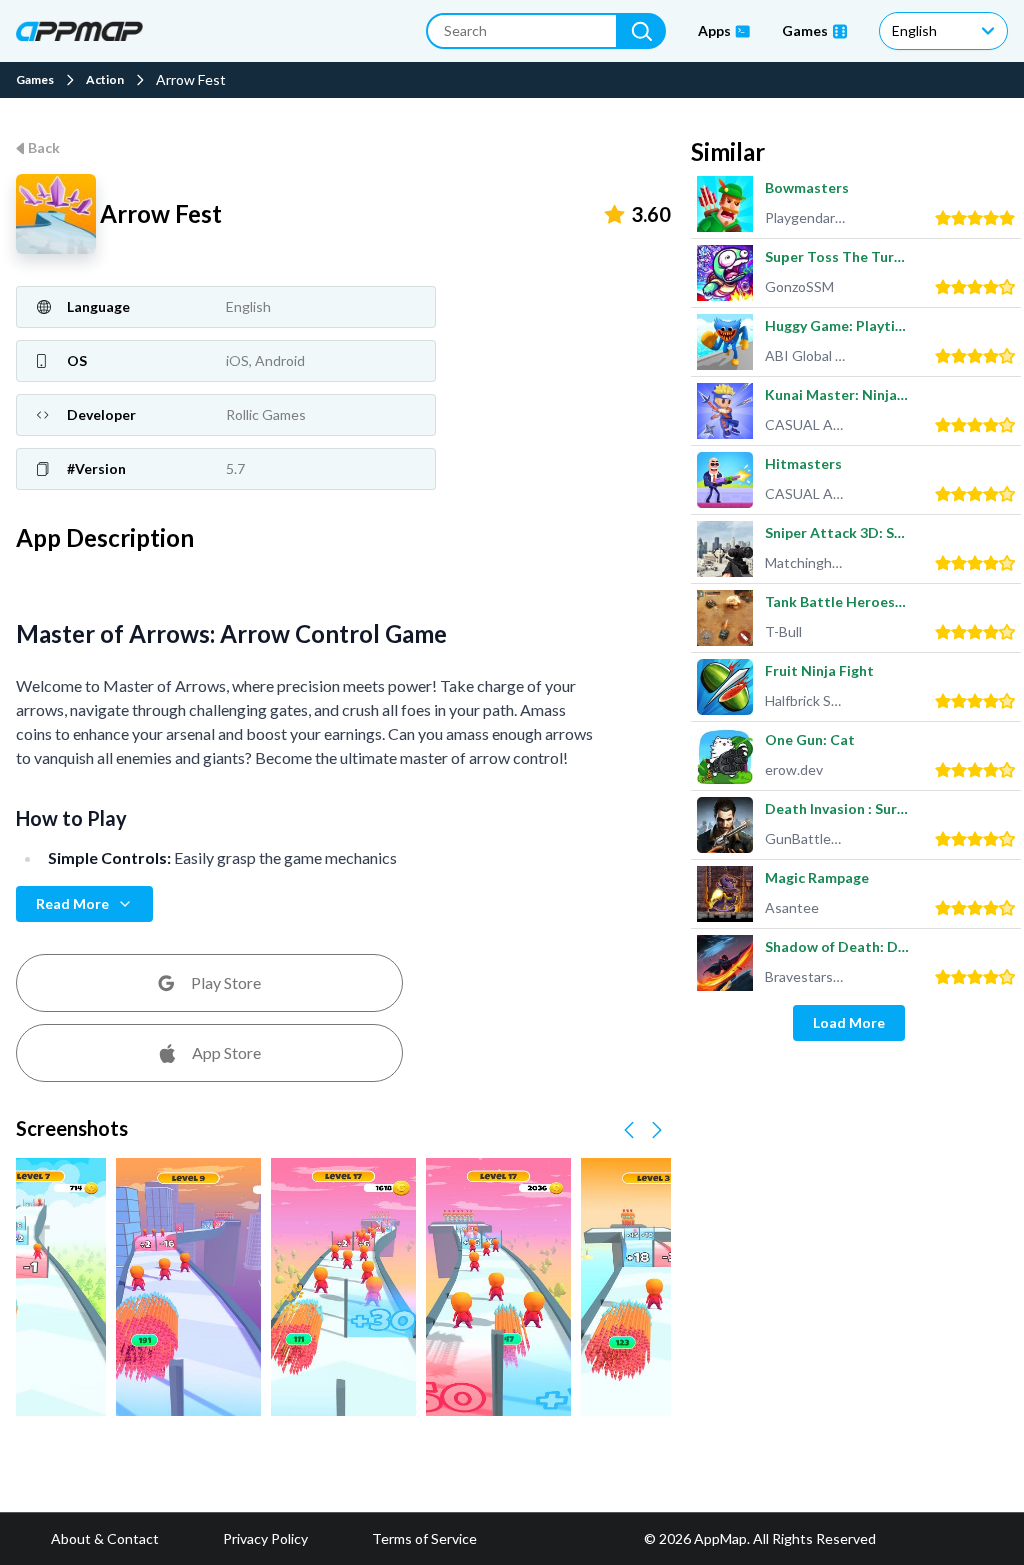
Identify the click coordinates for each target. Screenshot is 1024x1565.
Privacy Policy (265, 1538)
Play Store (226, 982)
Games (35, 80)
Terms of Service (424, 1538)
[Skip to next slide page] (657, 1130)
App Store (226, 1052)
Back (44, 147)
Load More (849, 1022)
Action (105, 80)
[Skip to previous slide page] (629, 1130)
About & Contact (105, 1538)
